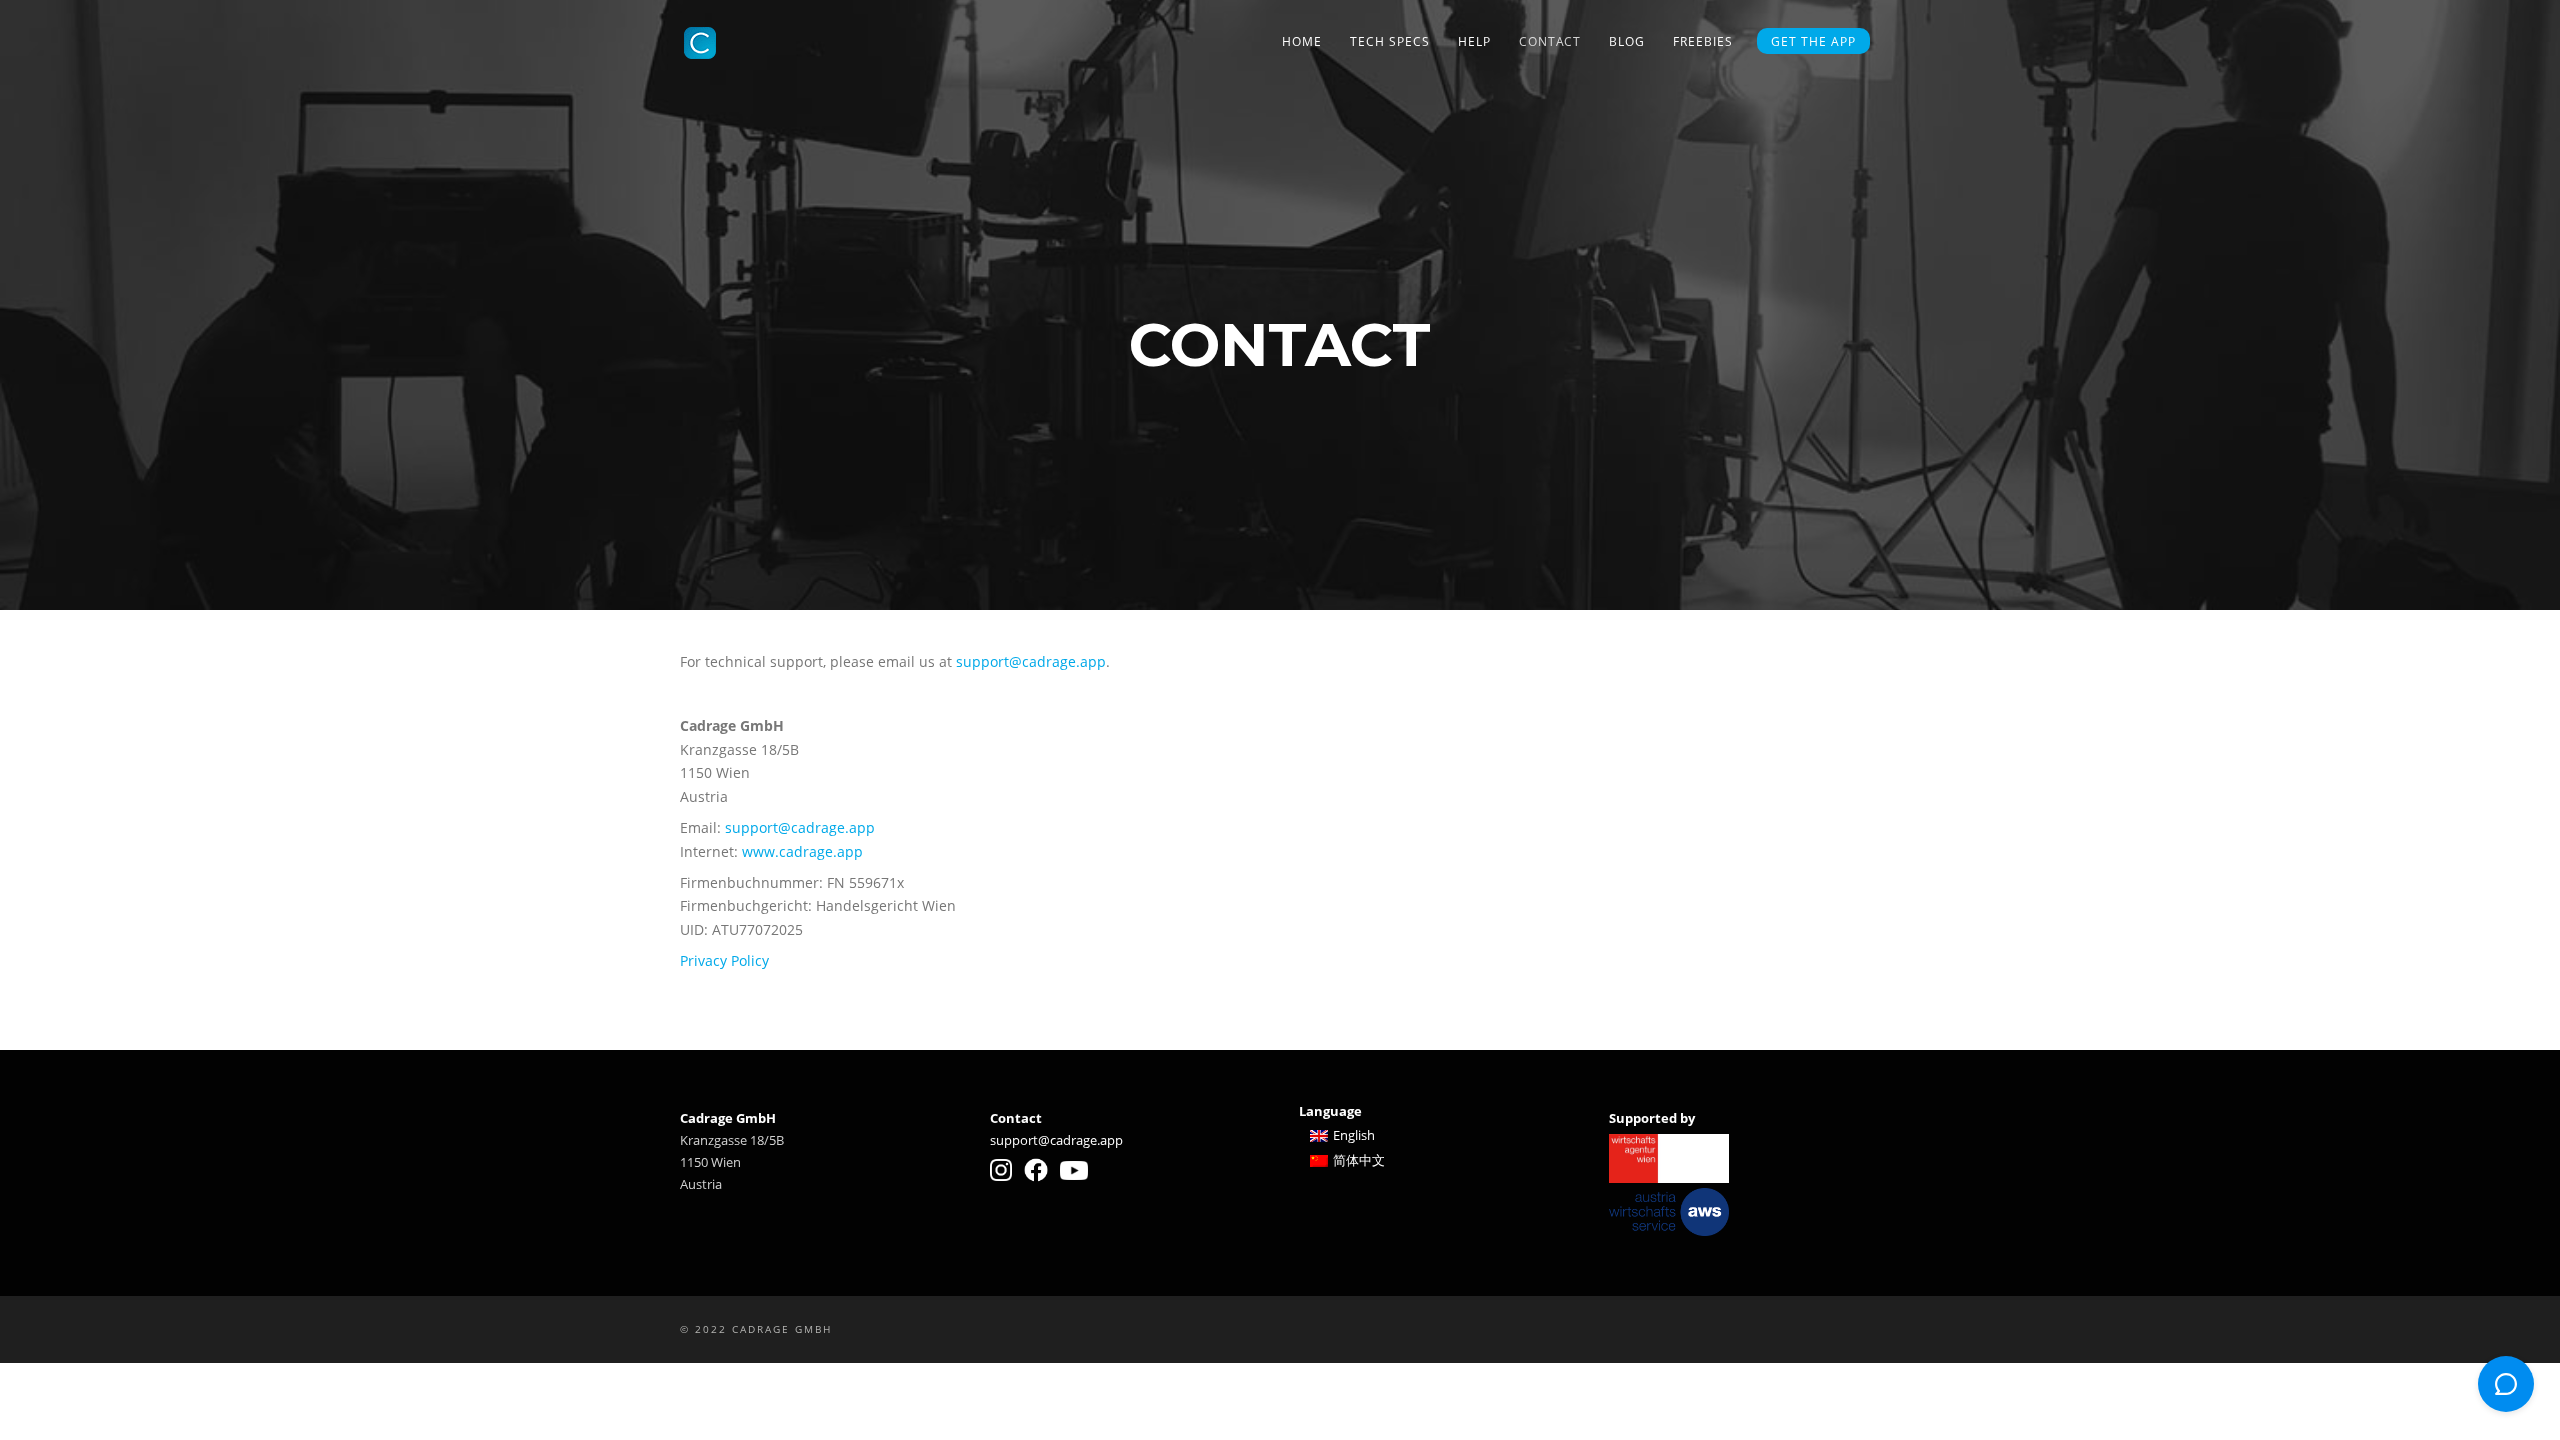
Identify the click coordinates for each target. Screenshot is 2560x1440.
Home (1302, 41)
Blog (1627, 41)
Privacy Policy (724, 960)
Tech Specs (1390, 41)
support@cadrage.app (1031, 661)
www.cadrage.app (802, 851)
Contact (1550, 41)
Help (1474, 41)
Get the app (1813, 41)
